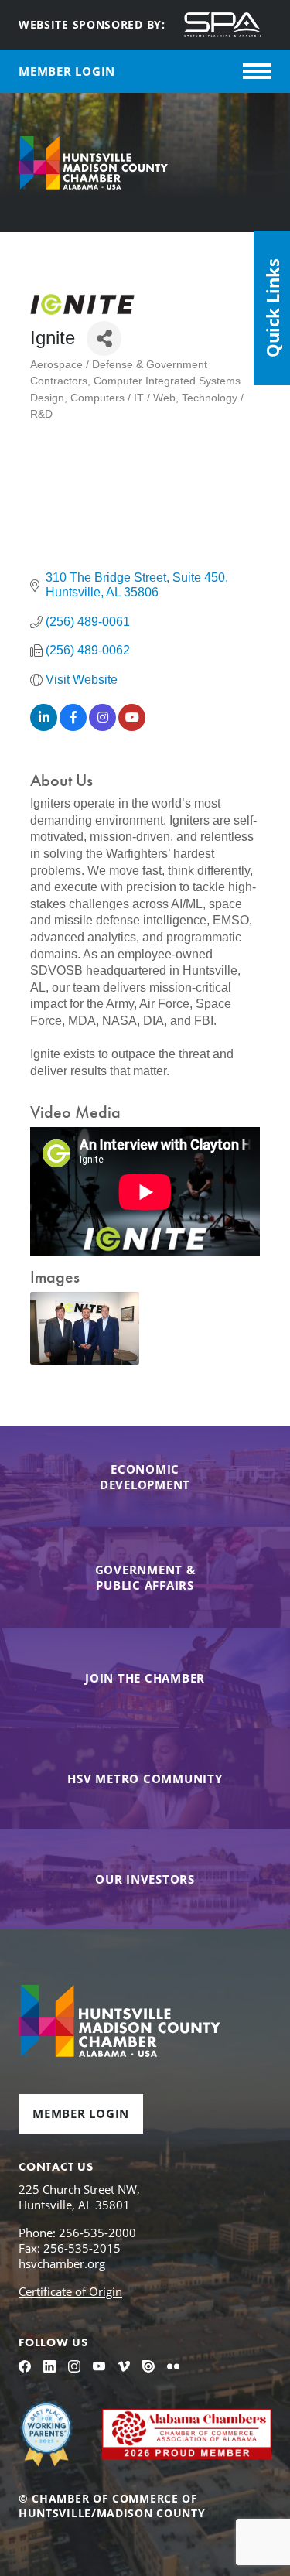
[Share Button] (104, 338)
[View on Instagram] (102, 727)
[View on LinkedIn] (44, 727)
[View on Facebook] (73, 727)
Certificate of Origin (70, 2291)
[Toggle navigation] (257, 71)
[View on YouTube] (132, 727)
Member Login (81, 2113)
